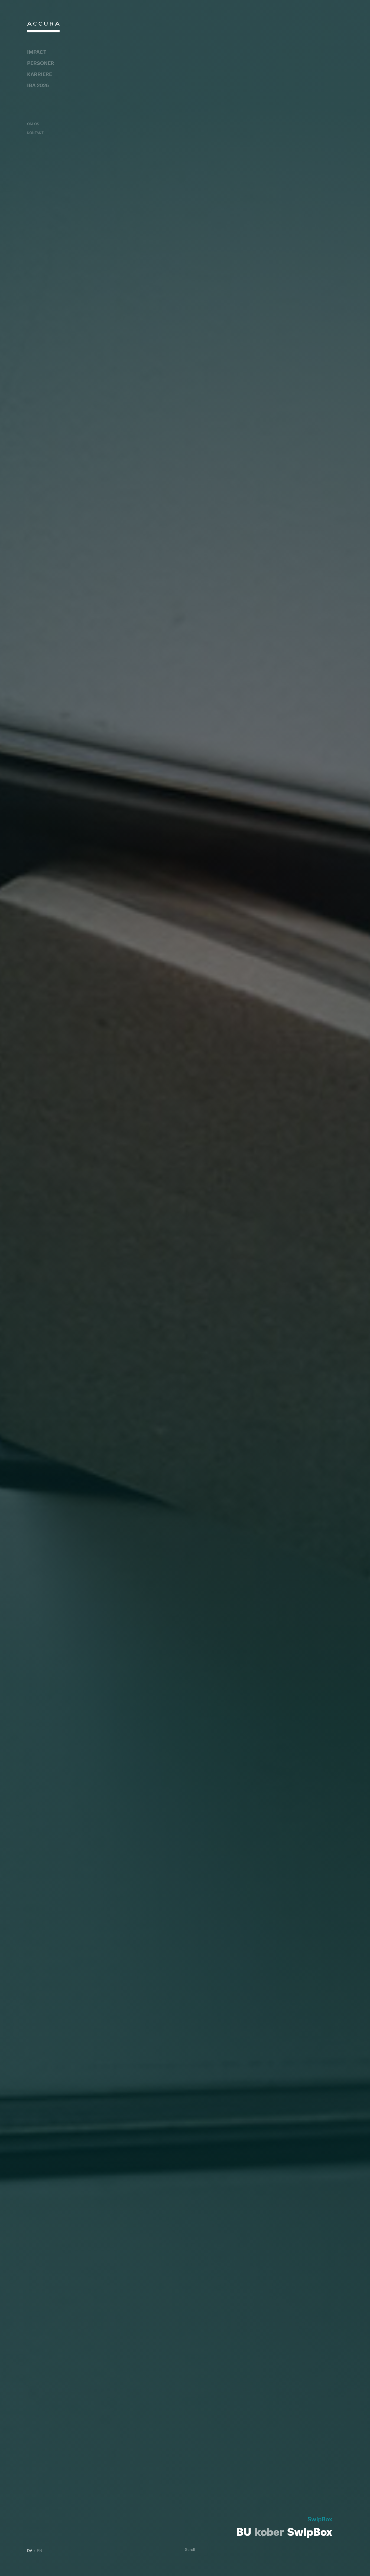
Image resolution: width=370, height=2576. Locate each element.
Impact (37, 52)
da (30, 2551)
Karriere (40, 75)
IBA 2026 (38, 86)
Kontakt (35, 133)
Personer (41, 64)
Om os (33, 124)
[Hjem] (43, 28)
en (40, 2551)
